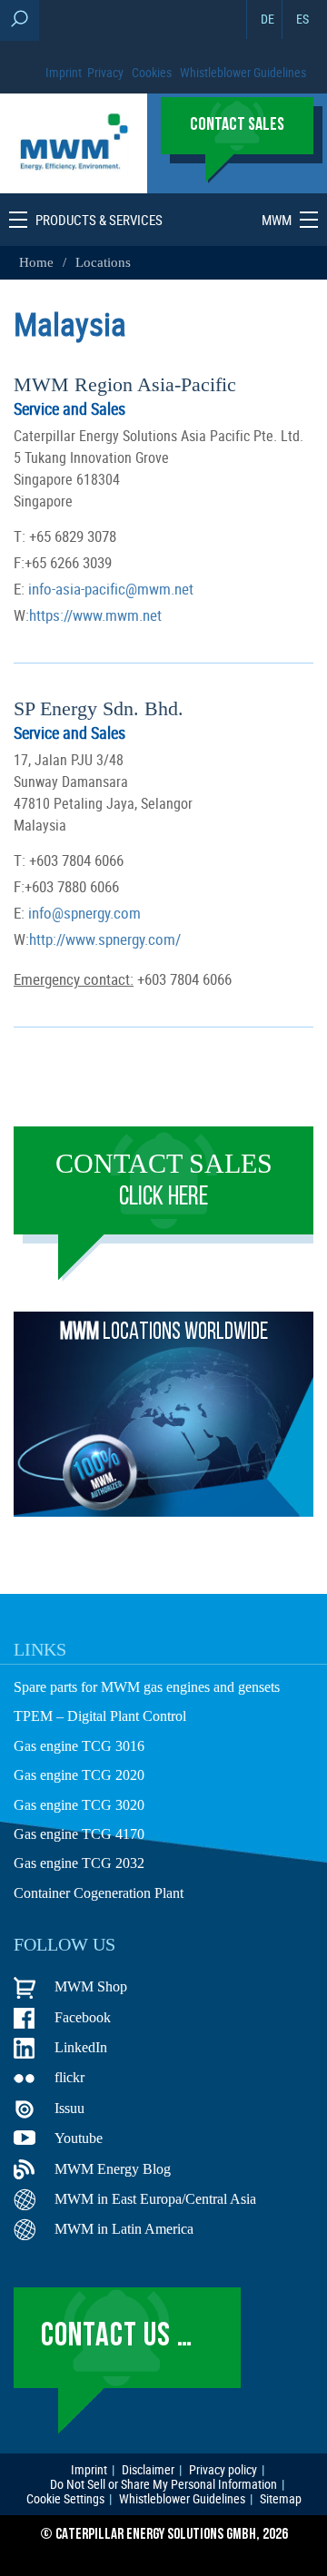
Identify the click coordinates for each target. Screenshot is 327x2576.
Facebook (83, 2017)
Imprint (64, 72)
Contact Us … (117, 2337)
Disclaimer (148, 2470)
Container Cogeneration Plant (99, 1893)
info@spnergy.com (83, 913)
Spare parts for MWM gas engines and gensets (147, 1687)
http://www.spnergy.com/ (105, 939)
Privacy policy (223, 2470)
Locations (103, 262)
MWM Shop (91, 1986)
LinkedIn (81, 2047)
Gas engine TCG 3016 (79, 1746)
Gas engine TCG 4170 (79, 1834)
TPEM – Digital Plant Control (100, 1716)
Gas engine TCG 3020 (79, 1805)
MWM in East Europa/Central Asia (155, 2199)
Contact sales (164, 1180)
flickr (69, 2077)
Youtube (79, 2138)
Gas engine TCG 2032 (79, 1863)
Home (38, 262)
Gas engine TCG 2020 (79, 1775)
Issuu (69, 2108)
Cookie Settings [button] (65, 2499)
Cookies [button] (152, 72)
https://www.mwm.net (95, 615)
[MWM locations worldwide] (163, 1511)
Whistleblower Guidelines (243, 72)
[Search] (20, 20)
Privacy (105, 72)
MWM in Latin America (124, 2229)
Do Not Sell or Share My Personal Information (163, 2484)
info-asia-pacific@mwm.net (109, 589)
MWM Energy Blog (113, 2169)
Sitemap (281, 2499)
